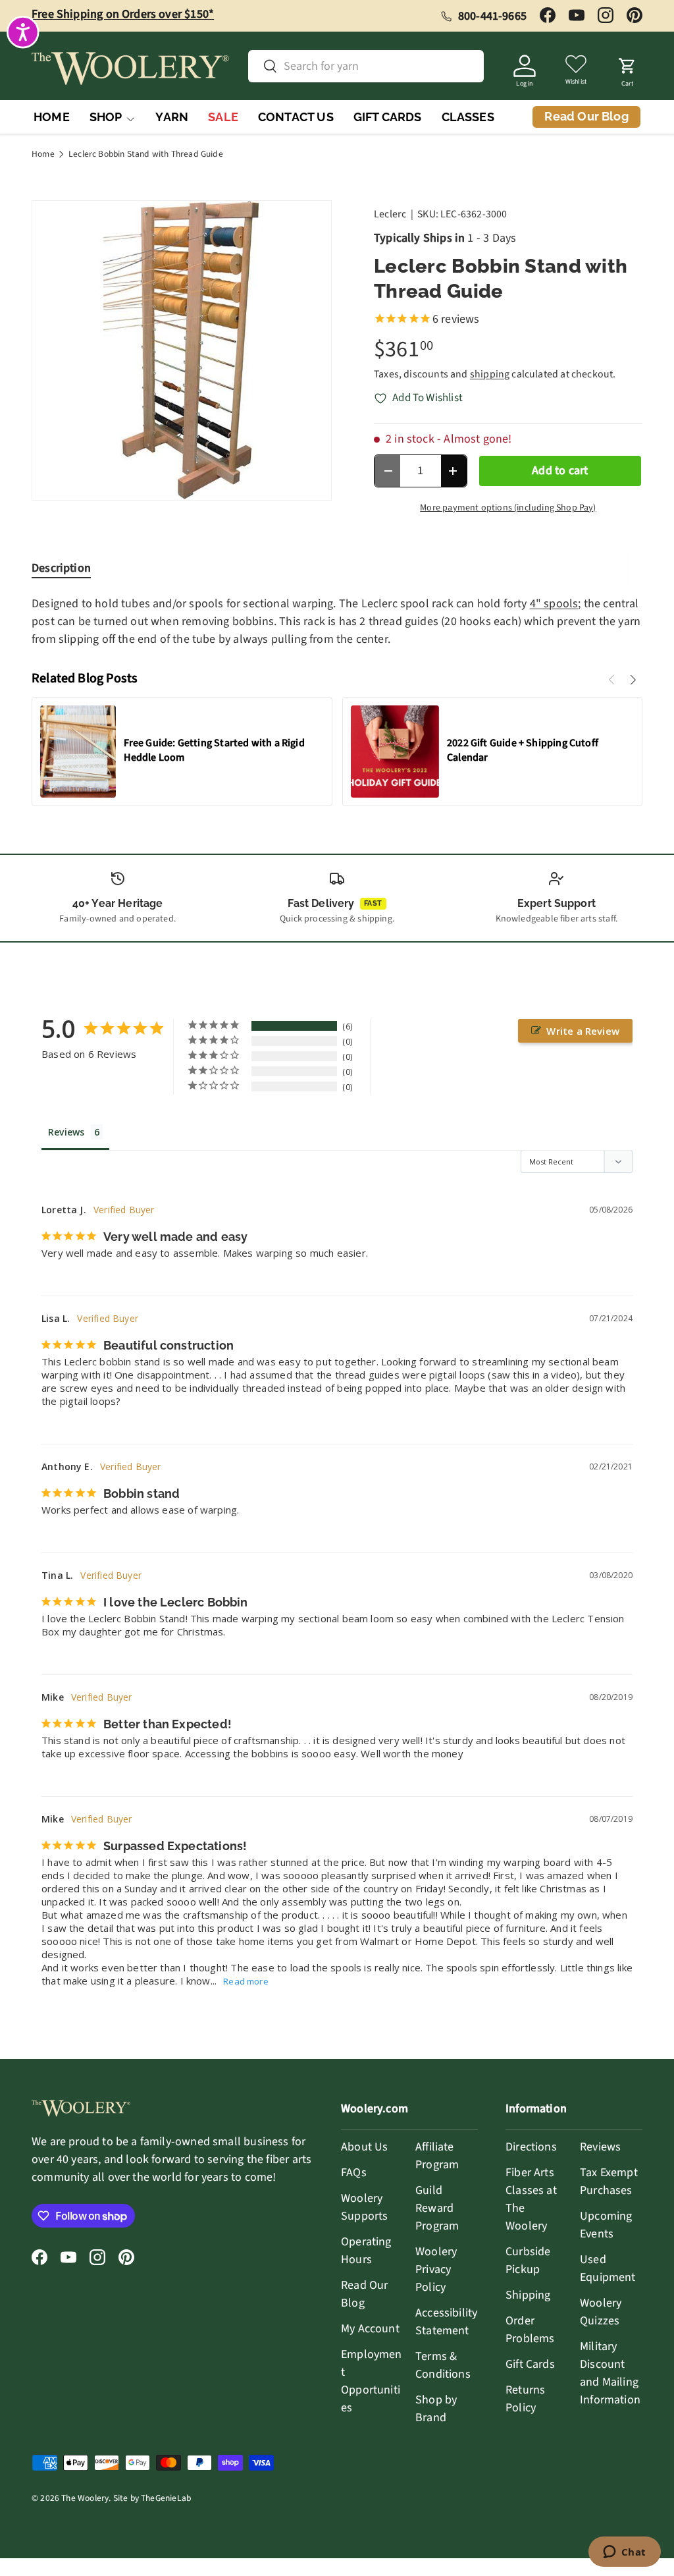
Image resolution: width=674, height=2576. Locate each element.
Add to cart (560, 471)
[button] (627, 69)
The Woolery (85, 2498)
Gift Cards (530, 2364)
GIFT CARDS (388, 117)
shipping (490, 374)
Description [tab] (61, 568)
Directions (531, 2147)
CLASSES (468, 117)
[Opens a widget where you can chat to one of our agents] (624, 2553)
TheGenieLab (166, 2498)
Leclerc (390, 214)
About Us (364, 2147)
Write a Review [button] (583, 1031)
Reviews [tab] (66, 1132)
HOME (52, 117)
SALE (223, 117)
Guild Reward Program (437, 2208)
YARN (172, 117)
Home (43, 154)
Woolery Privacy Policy (436, 2269)
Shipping (528, 2295)
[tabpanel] (337, 621)
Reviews (600, 2147)
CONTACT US (296, 117)
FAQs (354, 2173)
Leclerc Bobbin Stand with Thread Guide (146, 154)
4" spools (554, 604)
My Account (370, 2329)
